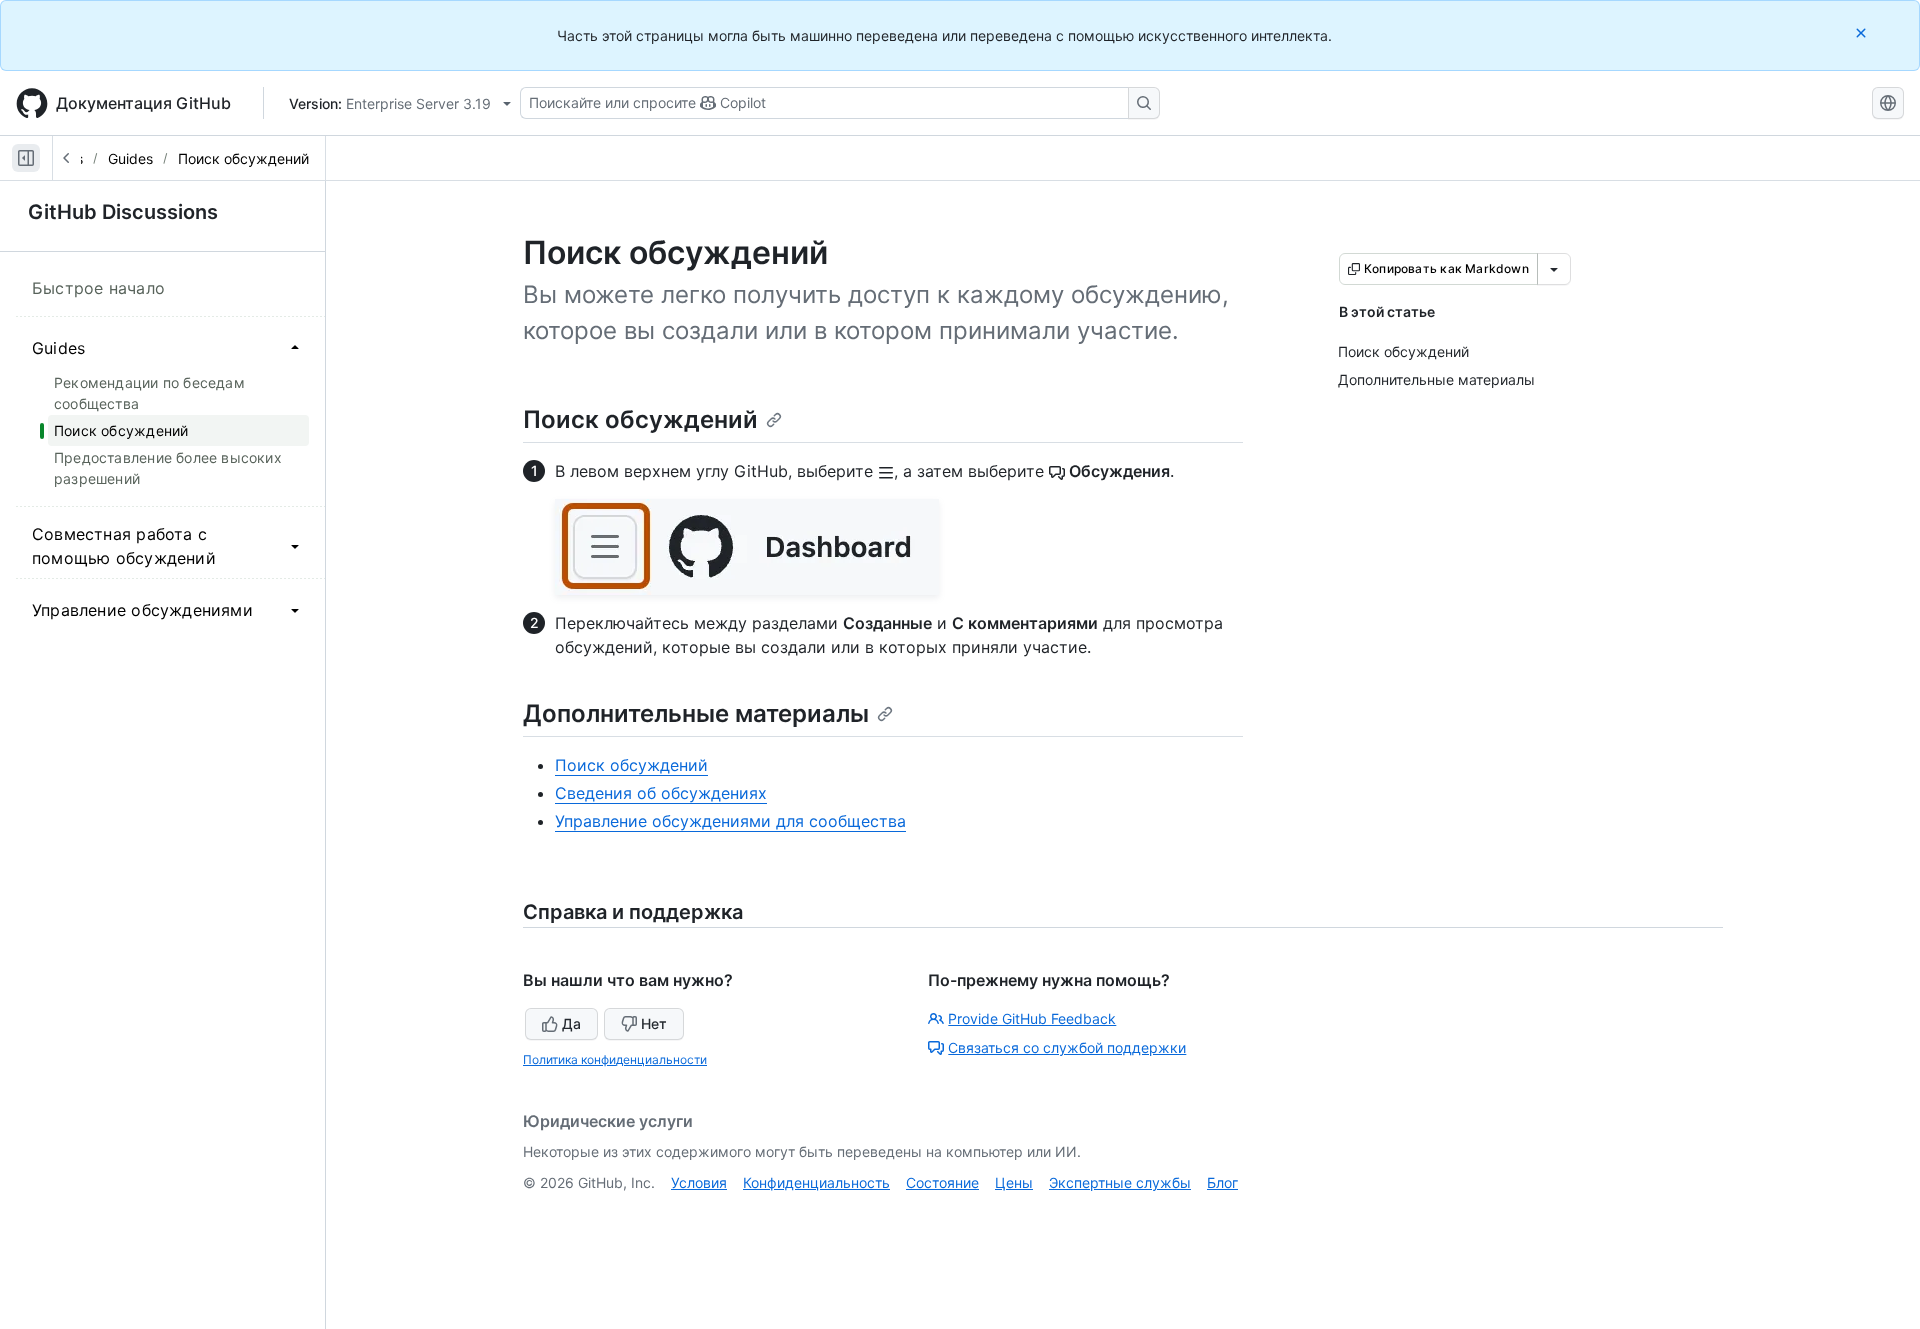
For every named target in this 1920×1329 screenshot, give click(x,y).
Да (571, 1023)
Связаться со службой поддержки (1067, 1047)
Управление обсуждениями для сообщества (730, 821)
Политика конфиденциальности (615, 1059)
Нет (654, 1023)
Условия (699, 1182)
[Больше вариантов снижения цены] (1554, 269)
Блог (1222, 1182)
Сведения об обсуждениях (661, 793)
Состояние (942, 1182)
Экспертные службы (1120, 1182)
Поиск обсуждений (243, 158)
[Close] (1863, 32)
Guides (130, 158)
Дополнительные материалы (696, 713)
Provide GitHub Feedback (1032, 1018)
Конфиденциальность (816, 1182)
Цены (1014, 1182)
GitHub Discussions (123, 212)
